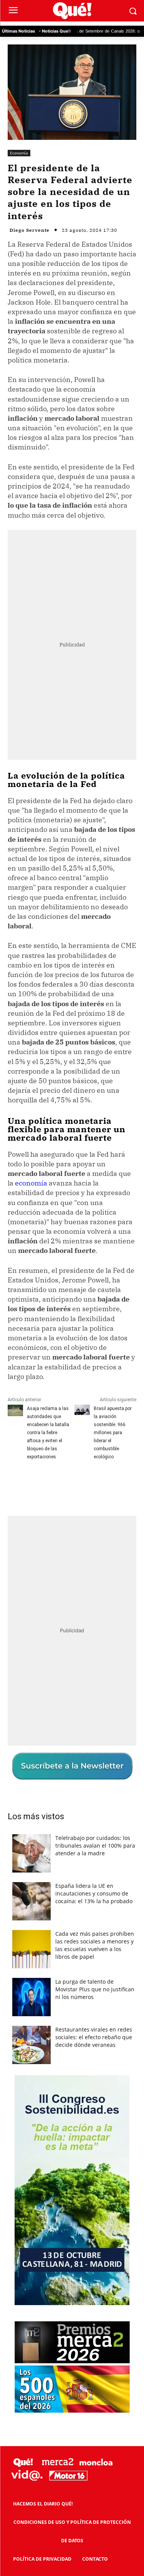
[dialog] (72, 1288)
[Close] (129, 1138)
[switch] (114, 1294)
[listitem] (72, 1275)
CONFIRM (46, 1426)
